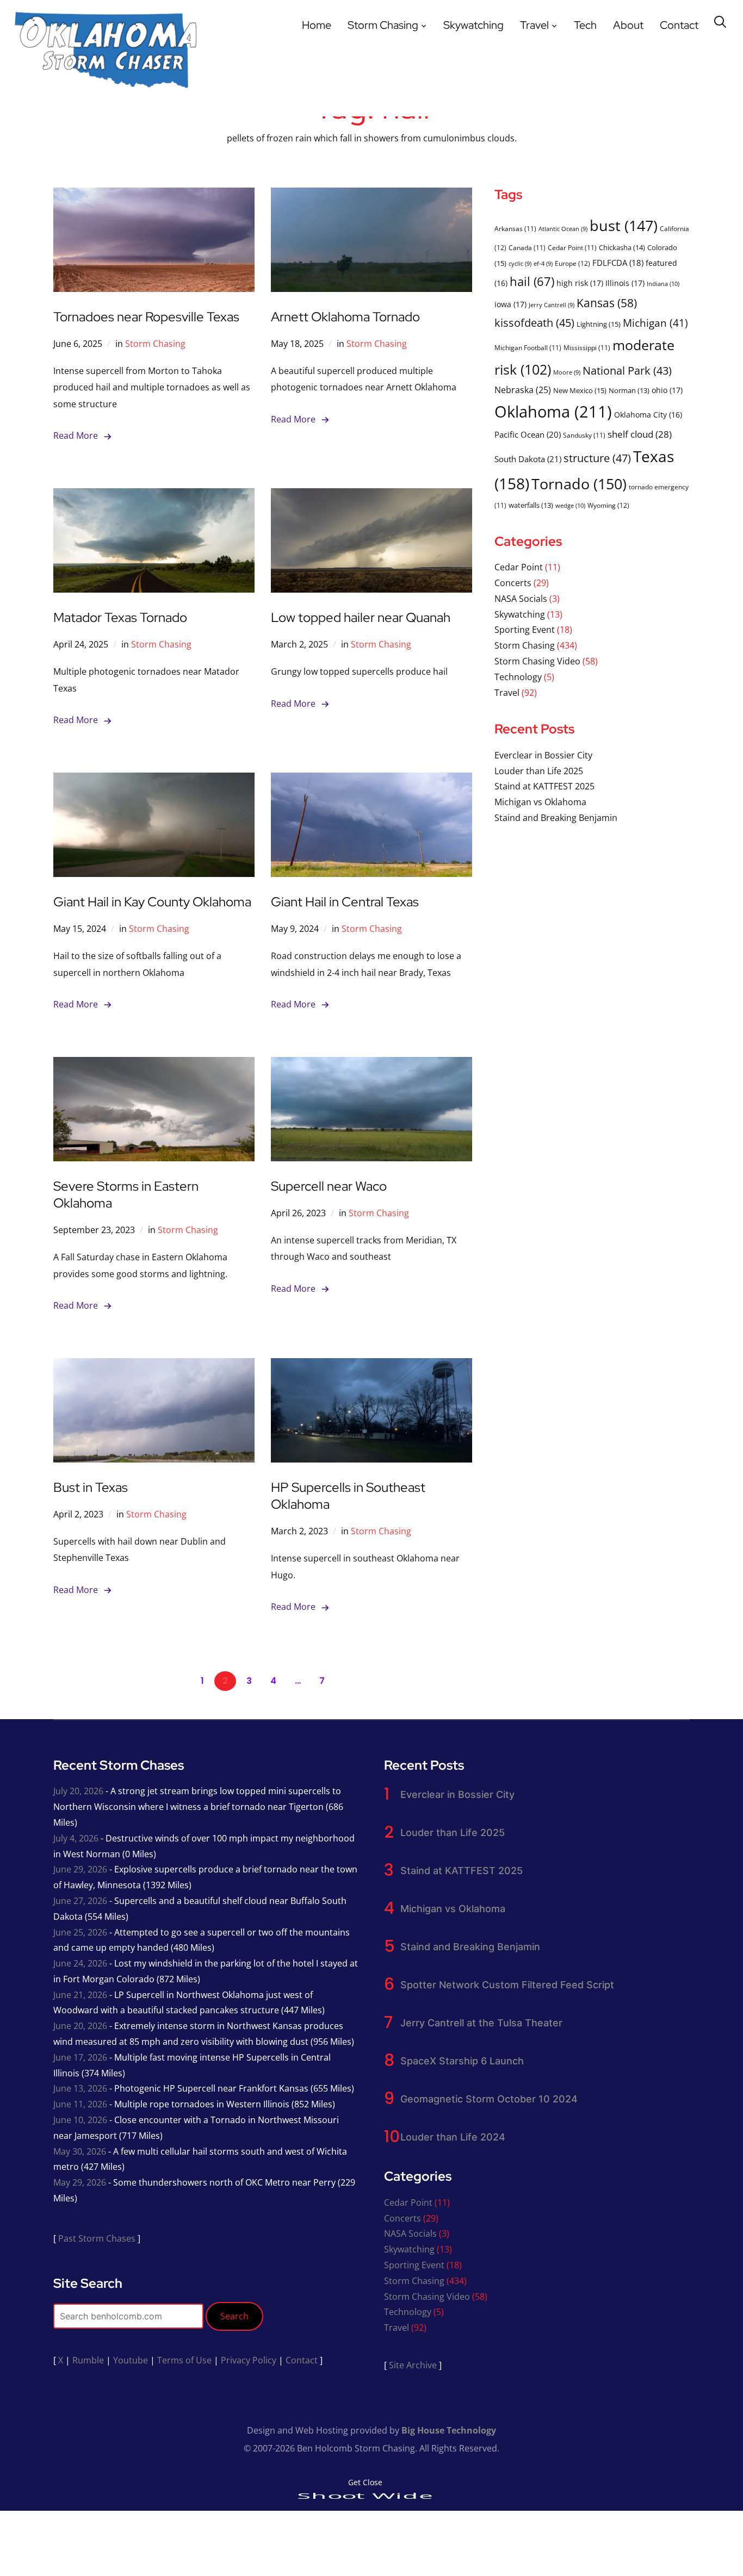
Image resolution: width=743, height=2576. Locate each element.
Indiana (663, 284)
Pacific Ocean (528, 434)
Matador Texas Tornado (120, 617)
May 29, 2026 (80, 2182)
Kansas (607, 303)
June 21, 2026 (80, 1995)
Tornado (579, 484)
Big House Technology (449, 2430)
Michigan (655, 323)
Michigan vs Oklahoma (540, 802)
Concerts (513, 583)
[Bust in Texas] (154, 1366)
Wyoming (608, 505)
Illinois (625, 283)
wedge (570, 505)
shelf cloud (640, 434)
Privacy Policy (249, 2360)
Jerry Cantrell (552, 305)
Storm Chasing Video (537, 661)
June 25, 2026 (80, 1932)
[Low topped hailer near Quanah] (371, 496)
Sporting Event (525, 630)
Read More (76, 435)
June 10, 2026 (80, 2120)
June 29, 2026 (80, 1869)
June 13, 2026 (80, 2088)
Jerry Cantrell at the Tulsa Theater (481, 2023)
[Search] (720, 21)
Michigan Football (528, 347)
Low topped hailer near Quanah (361, 617)
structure (597, 458)
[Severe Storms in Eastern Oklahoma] (154, 1065)
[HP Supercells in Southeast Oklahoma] (371, 1366)
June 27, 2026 (80, 1901)
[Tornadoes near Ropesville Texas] (154, 195)
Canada (527, 247)
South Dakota (528, 459)
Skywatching (473, 25)
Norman (629, 390)
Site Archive (413, 2365)
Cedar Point (572, 247)
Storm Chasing (383, 25)
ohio (667, 390)
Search (234, 2316)
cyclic (520, 264)
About (628, 25)
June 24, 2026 (80, 1963)
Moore (567, 372)
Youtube (131, 2360)
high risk (580, 283)
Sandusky (584, 435)
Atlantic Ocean (563, 229)
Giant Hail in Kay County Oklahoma (152, 902)
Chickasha (622, 247)
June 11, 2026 (80, 2104)
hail (532, 281)
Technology (518, 677)
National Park (627, 371)
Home (317, 25)
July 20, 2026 (78, 1791)
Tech (585, 25)
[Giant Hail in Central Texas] (371, 780)
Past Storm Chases (97, 2238)
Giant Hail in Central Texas (345, 902)
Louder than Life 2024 (453, 2137)
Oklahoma (553, 412)
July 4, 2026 (76, 1838)
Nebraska (523, 390)
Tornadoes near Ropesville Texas (146, 317)
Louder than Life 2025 (539, 771)
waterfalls (531, 505)
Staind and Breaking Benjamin (556, 818)
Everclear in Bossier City (543, 755)
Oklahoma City (648, 415)
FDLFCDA (618, 263)
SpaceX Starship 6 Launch (462, 2061)
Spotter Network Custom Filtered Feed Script (507, 1985)
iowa (510, 304)
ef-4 (543, 264)
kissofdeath (534, 323)
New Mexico (580, 390)
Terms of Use (184, 2360)
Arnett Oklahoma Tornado (345, 317)
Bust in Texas (91, 1487)
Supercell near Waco (329, 1186)
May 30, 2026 (80, 2151)
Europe (572, 263)
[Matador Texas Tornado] (154, 496)
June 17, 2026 (80, 2057)
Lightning (599, 324)
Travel (534, 25)
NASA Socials (521, 599)
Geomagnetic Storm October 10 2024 (489, 2099)
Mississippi (587, 347)
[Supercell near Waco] (371, 1065)
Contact (679, 25)
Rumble (88, 2360)
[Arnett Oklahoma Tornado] (371, 195)
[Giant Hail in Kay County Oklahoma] (154, 780)
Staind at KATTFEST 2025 (544, 786)
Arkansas (515, 228)
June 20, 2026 (80, 2026)
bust (624, 225)
